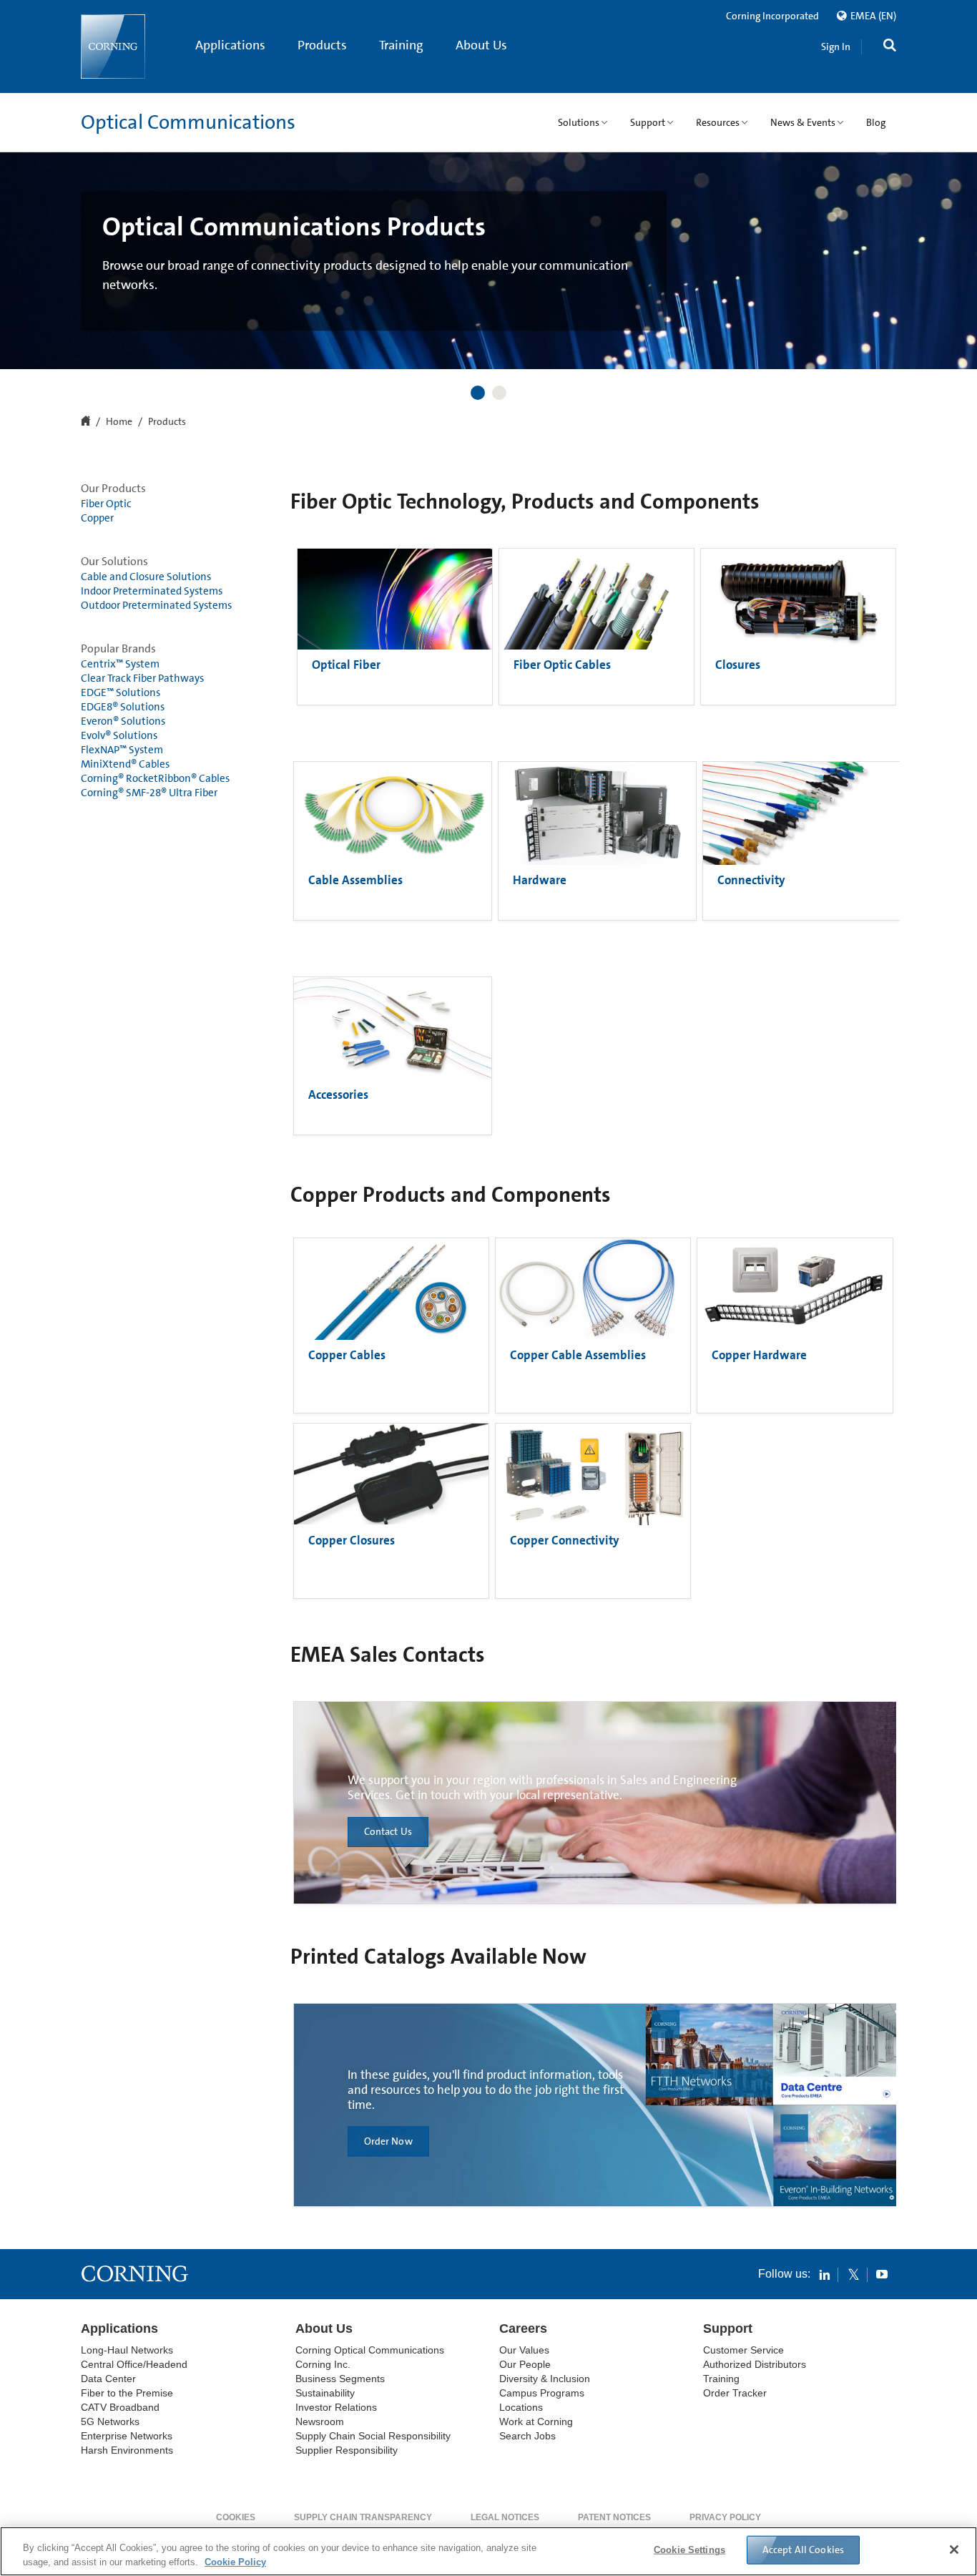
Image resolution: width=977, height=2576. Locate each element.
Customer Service (743, 2350)
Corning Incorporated (772, 16)
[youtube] (882, 2274)
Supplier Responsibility (347, 2450)
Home (119, 422)
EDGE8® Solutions (123, 707)
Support (728, 2328)
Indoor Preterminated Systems (152, 591)
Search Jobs (527, 2436)
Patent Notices (614, 2517)
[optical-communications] (113, 46)
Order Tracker (735, 2393)
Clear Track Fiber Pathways (142, 678)
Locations (521, 2407)
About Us (481, 45)
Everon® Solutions (123, 721)
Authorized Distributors (755, 2364)
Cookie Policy (235, 2561)
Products (322, 45)
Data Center (108, 2379)
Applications (230, 45)
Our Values (524, 2350)
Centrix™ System (120, 664)
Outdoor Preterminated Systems (156, 605)
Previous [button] (18, 243)
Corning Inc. (323, 2364)
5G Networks (110, 2421)
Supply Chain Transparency (363, 2517)
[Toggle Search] (890, 47)
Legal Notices (505, 2517)
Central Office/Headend (134, 2364)
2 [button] (499, 393)
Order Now (388, 2142)
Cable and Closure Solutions (146, 577)
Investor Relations (336, 2407)
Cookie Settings (689, 2550)
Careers (523, 2328)
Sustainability (325, 2393)
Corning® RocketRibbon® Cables (155, 778)
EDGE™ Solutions (121, 692)
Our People (525, 2364)
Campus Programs (542, 2393)
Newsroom (320, 2421)
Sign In (836, 46)
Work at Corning (536, 2421)
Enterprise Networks (127, 2436)
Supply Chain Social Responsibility (373, 2436)
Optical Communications (188, 122)
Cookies (236, 2517)
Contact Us (388, 1832)
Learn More (143, 299)
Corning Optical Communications (370, 2350)
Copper (97, 518)
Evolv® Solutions (119, 735)
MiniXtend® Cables (125, 764)
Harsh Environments (127, 2450)
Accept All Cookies (804, 2550)
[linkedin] (825, 2274)
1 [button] (478, 393)
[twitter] (853, 2274)
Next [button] (959, 243)
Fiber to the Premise (127, 2393)
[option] (488, 261)
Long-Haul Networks (127, 2350)
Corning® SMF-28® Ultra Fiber (149, 793)
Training (401, 45)
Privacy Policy (725, 2517)
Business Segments (340, 2379)
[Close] (954, 2550)
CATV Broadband (120, 2407)
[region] (488, 2551)
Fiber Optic (106, 504)
